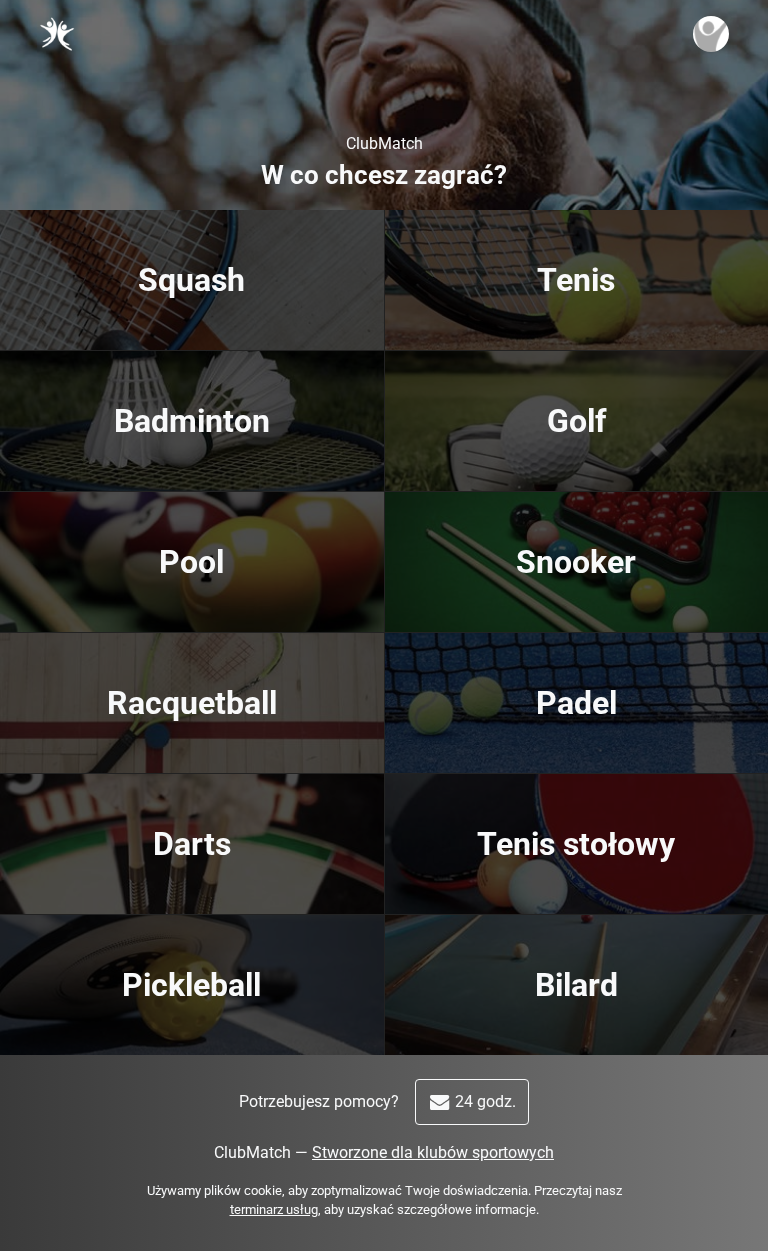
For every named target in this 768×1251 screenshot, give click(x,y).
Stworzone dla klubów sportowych (433, 1152)
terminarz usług (274, 1209)
